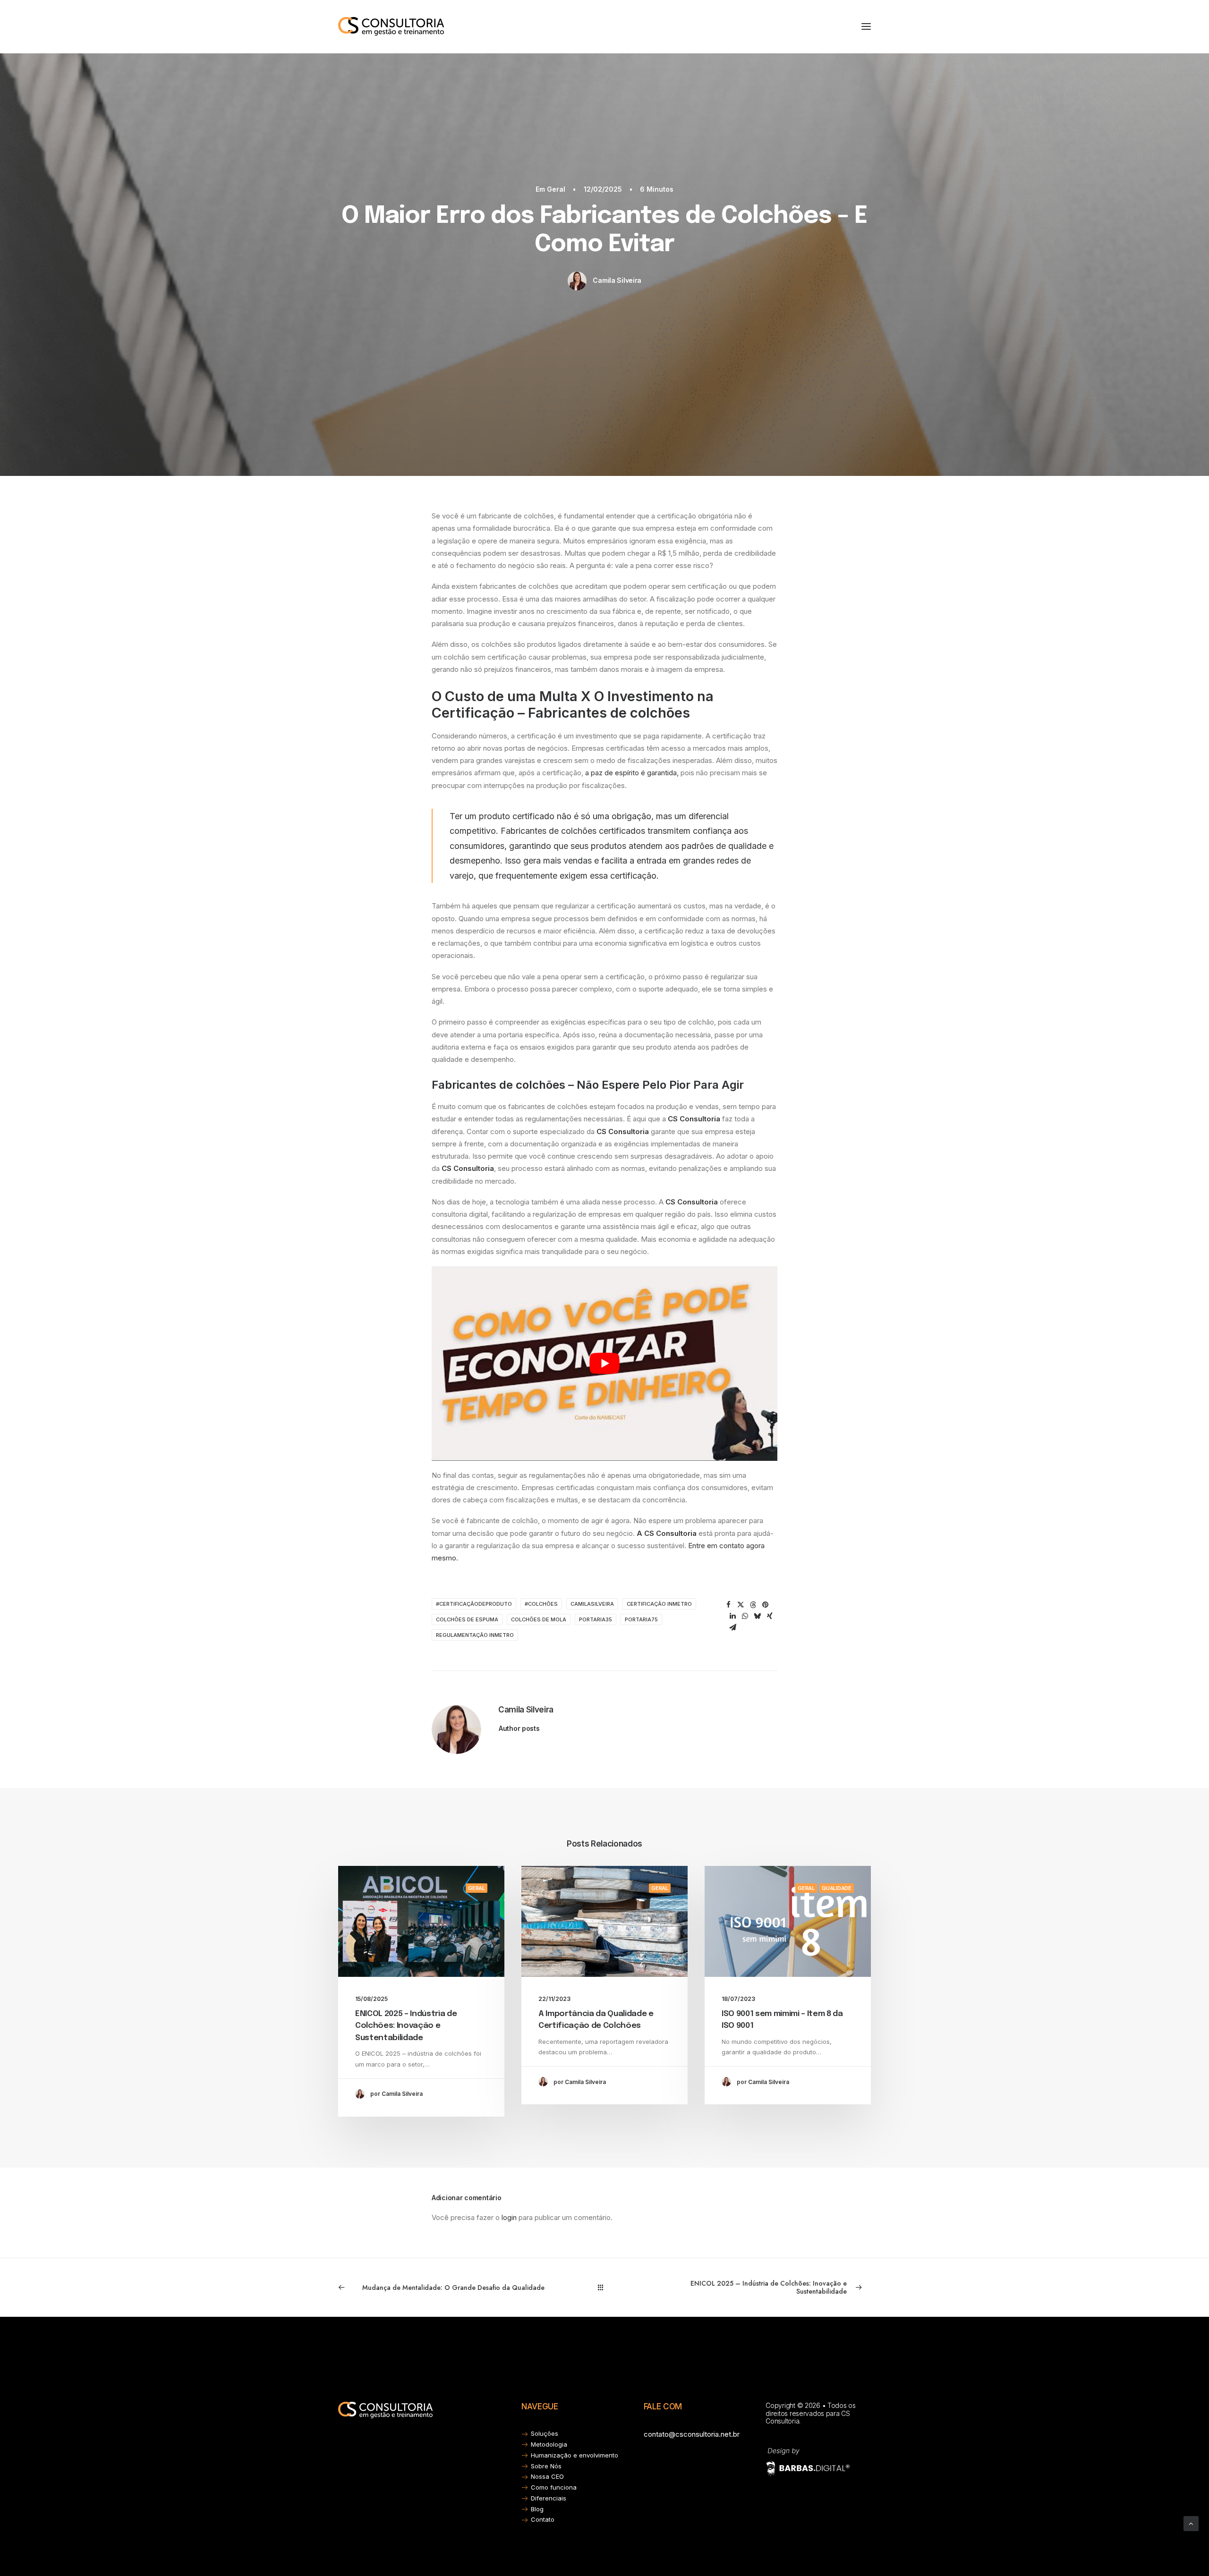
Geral (556, 189)
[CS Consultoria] (391, 26)
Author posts (519, 1728)
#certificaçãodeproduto (474, 1604)
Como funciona (554, 2487)
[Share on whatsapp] (745, 1616)
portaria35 (596, 1619)
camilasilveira (592, 1604)
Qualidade (837, 1888)
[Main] (605, 2287)
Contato (543, 2519)
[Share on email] (733, 1627)
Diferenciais (549, 2498)
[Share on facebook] (729, 1605)
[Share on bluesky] (758, 1616)
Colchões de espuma (467, 1619)
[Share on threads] (753, 1605)
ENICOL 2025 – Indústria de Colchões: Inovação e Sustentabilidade (406, 2026)
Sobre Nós (546, 2466)
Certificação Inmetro (659, 1604)
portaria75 (641, 1619)
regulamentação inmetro (475, 1635)
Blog (537, 2509)
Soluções (545, 2433)
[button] (866, 26)
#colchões (541, 1604)
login (509, 2217)
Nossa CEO (547, 2476)
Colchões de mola (539, 1619)
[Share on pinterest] (766, 1605)
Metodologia (549, 2444)
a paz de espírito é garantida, (631, 773)
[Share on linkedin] (733, 1616)
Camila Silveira (617, 280)
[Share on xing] (770, 1616)
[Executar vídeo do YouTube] (604, 1364)
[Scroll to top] (1191, 2523)
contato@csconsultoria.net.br (692, 2434)
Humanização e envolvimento (575, 2455)
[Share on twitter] (741, 1605)
